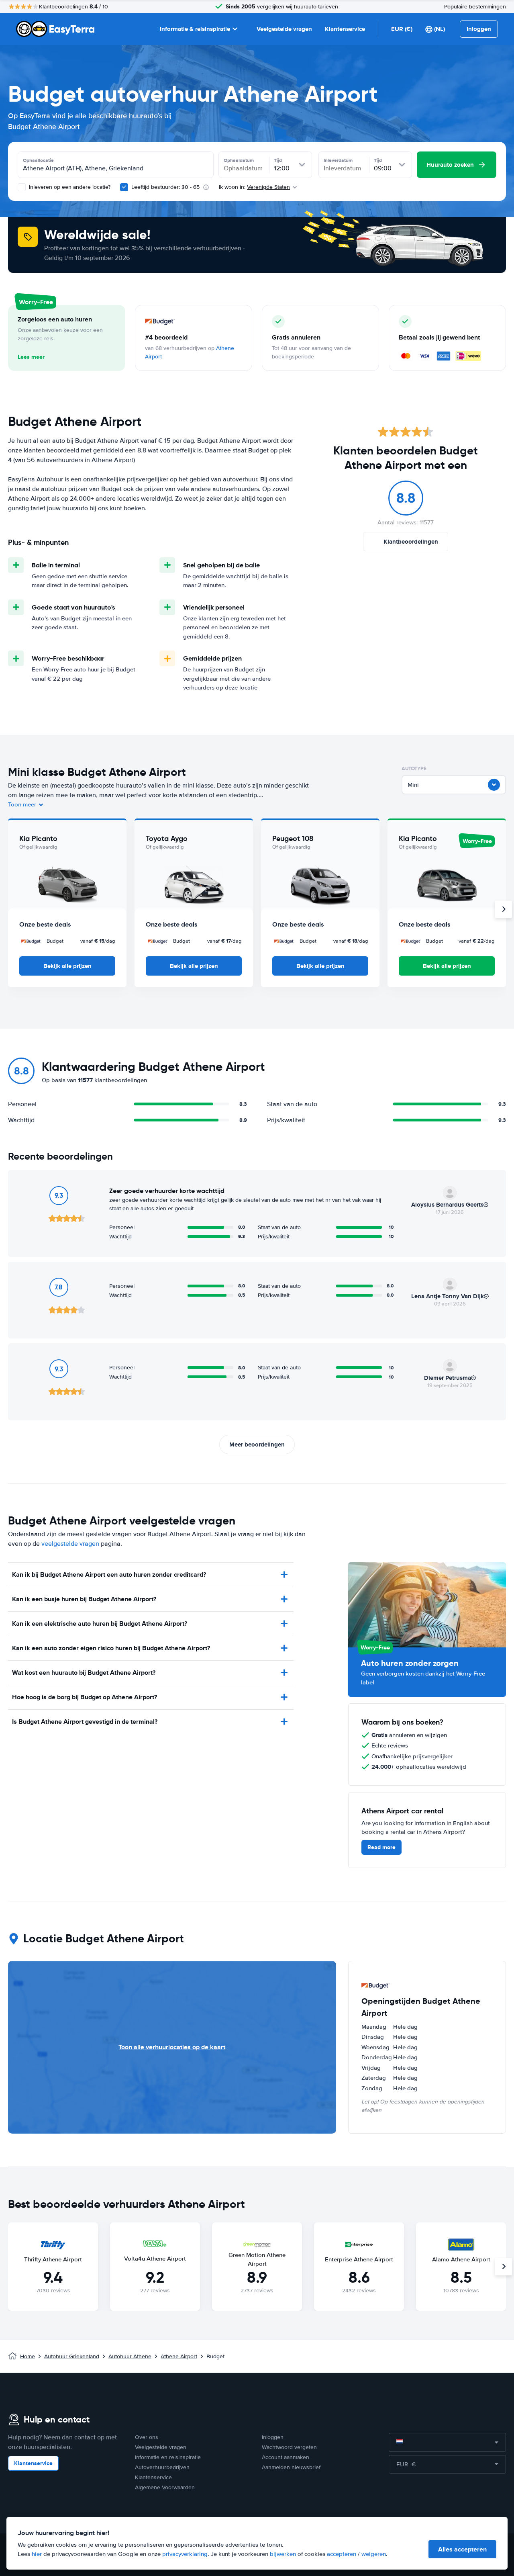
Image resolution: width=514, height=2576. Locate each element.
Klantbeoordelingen (411, 542)
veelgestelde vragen (70, 1544)
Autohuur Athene (130, 2356)
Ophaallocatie (38, 160)
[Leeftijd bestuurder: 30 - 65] (124, 187)
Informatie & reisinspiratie (195, 29)
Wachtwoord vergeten (289, 2447)
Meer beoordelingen (257, 1445)
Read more (381, 1847)
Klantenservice (345, 29)
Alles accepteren (462, 2549)
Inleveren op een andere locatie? (69, 187)
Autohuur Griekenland (72, 2356)
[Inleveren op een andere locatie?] (22, 187)
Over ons (147, 2437)
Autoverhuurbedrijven (162, 2467)
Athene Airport (179, 2356)
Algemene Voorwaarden (165, 2487)
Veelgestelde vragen (284, 29)
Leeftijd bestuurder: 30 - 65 (165, 187)
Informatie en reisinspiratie (168, 2457)
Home (28, 2356)
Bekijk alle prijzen (67, 966)
